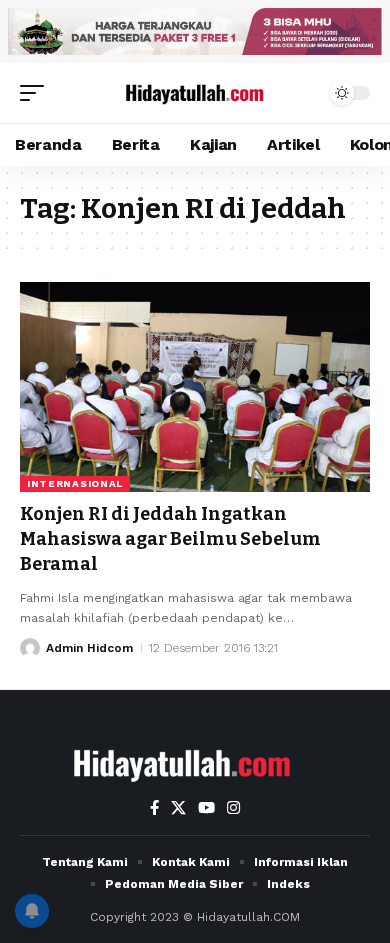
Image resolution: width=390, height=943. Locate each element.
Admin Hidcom (89, 648)
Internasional (75, 483)
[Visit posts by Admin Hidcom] (30, 648)
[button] (37, 93)
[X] (178, 808)
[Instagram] (233, 808)
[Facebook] (154, 808)
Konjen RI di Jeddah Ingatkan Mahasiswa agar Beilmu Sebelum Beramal (170, 539)
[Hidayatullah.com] (195, 93)
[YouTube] (206, 808)
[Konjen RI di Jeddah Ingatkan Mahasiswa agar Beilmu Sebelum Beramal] (195, 387)
